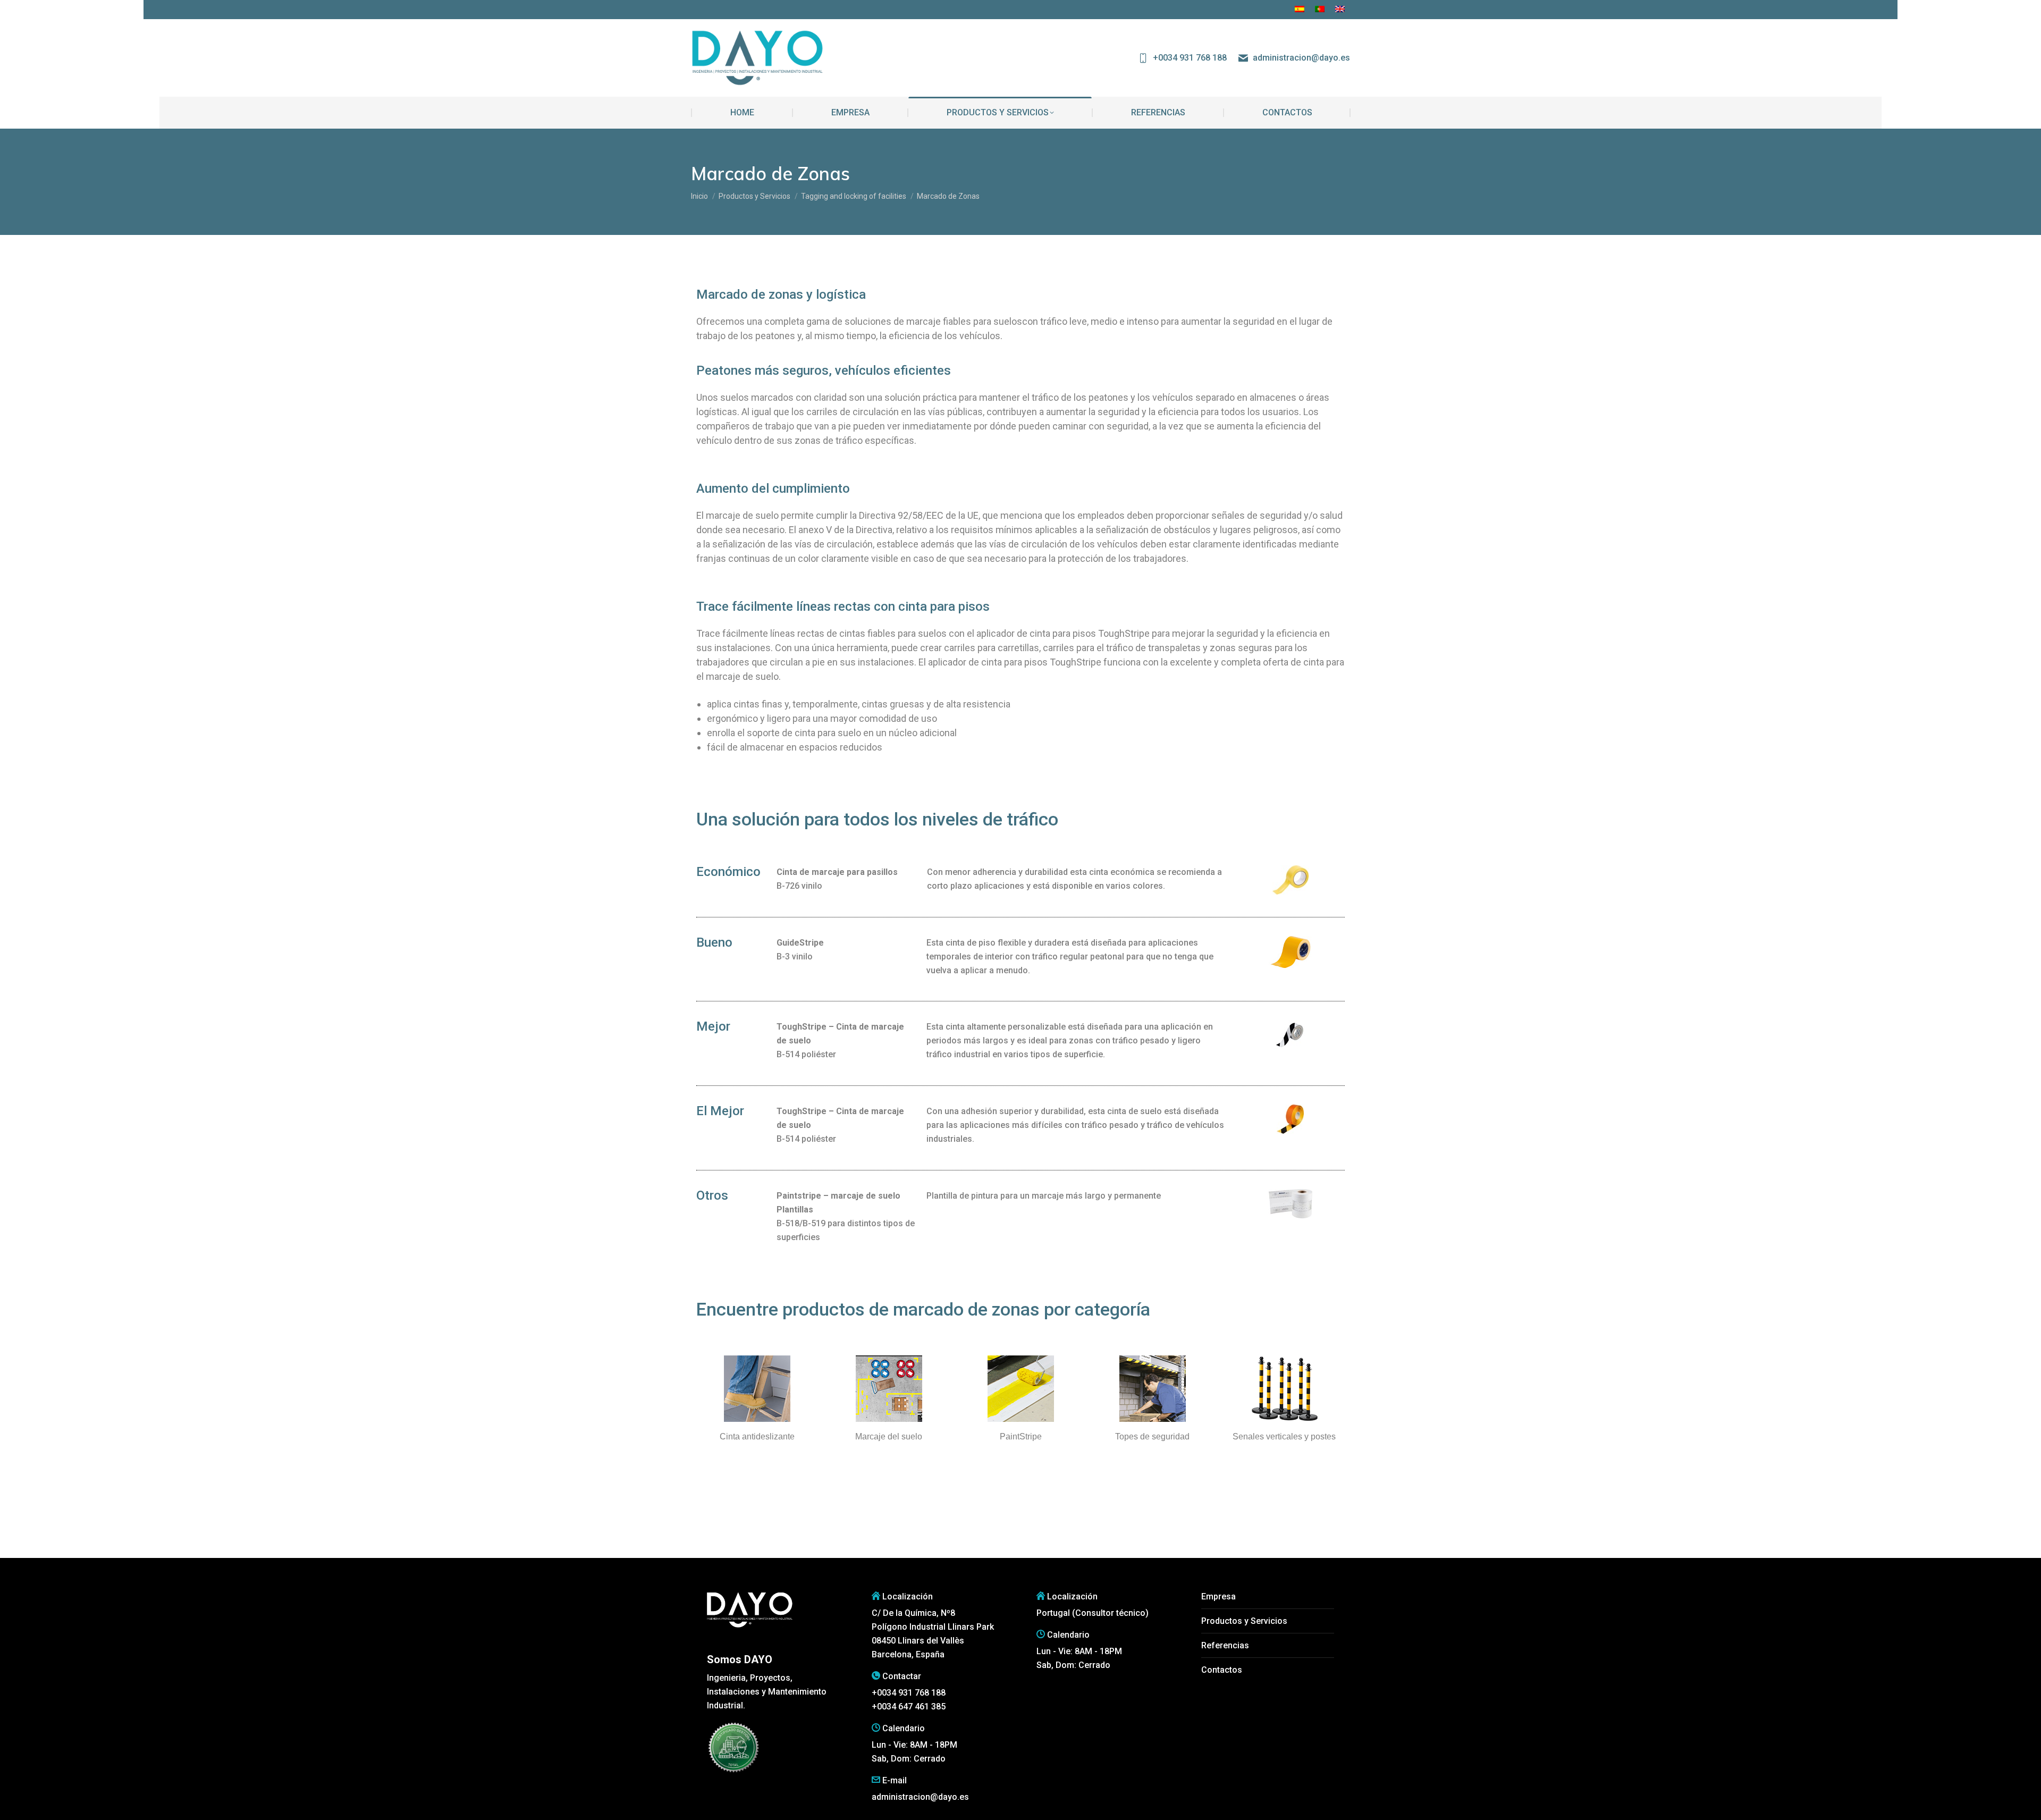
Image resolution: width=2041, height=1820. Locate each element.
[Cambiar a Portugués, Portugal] (1320, 10)
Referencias (1225, 1645)
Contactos (1222, 1670)
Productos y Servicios (1244, 1621)
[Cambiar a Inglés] (1340, 10)
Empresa (1218, 1596)
